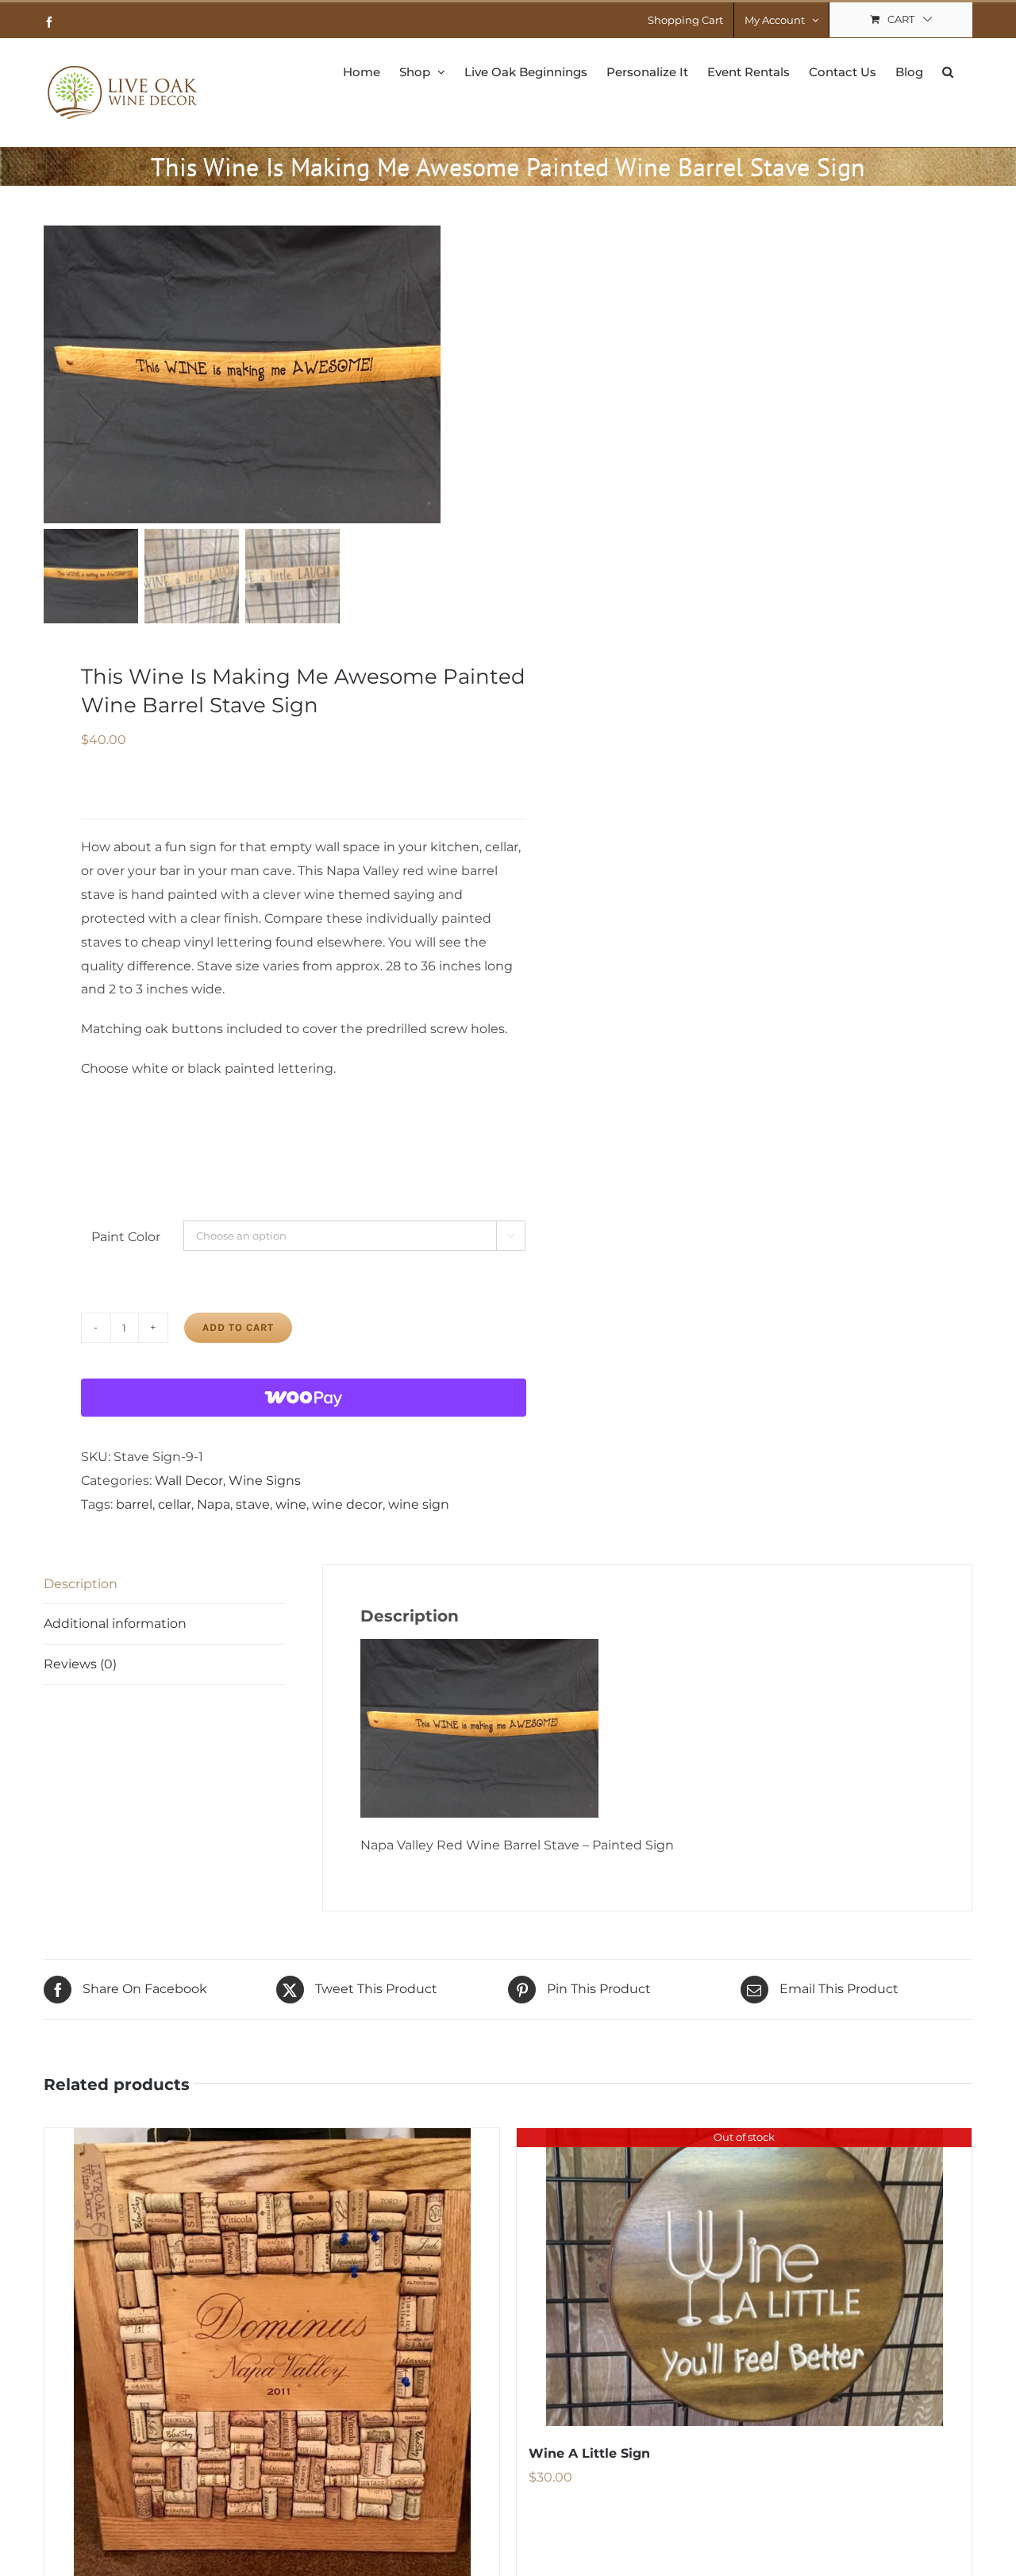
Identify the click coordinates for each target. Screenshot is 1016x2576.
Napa (214, 1504)
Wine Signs (265, 1481)
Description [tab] (81, 1584)
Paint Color (126, 1237)
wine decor (347, 1504)
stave (253, 1504)
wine (291, 1504)
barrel (134, 1504)
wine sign (419, 1504)
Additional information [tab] (115, 1623)
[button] (948, 71)
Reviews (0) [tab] (80, 1664)
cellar (175, 1504)
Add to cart (238, 1327)
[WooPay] (304, 1398)
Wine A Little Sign (589, 2453)
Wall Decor (189, 1481)
